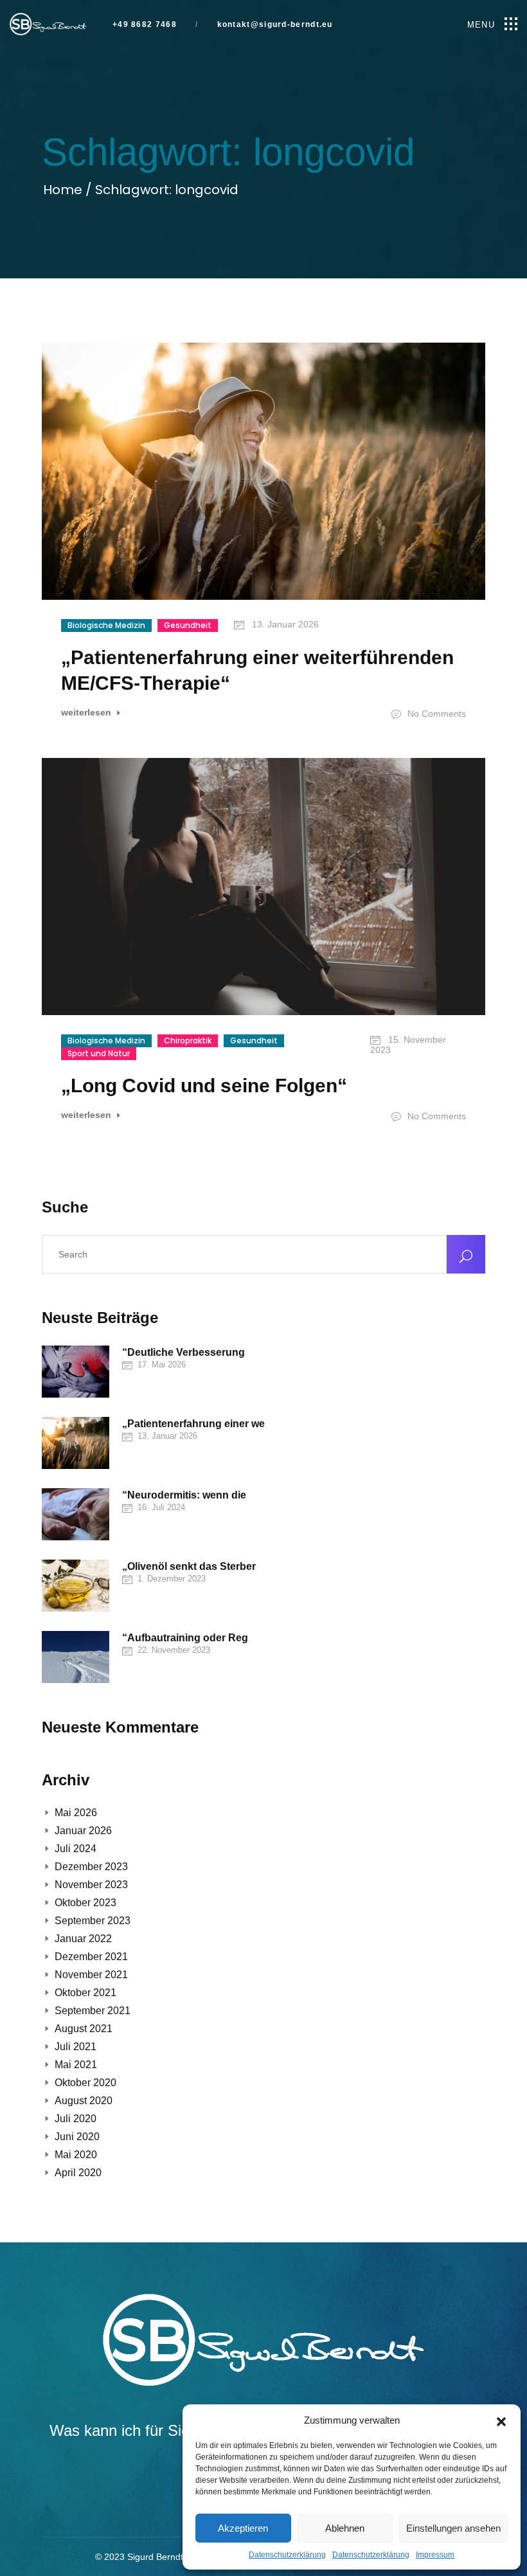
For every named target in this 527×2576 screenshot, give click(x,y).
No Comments (435, 714)
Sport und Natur (99, 1053)
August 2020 (84, 2101)
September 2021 (93, 2011)
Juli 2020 (76, 2119)
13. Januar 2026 (284, 624)
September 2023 (93, 1921)
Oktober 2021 (85, 1993)
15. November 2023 (408, 1045)
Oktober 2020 (85, 2083)
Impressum (435, 2555)
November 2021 (91, 1975)
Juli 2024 (76, 1849)
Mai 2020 (76, 2155)
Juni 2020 (77, 2137)
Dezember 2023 (91, 1867)
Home (64, 190)
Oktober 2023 (85, 1903)
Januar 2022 (83, 1939)
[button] (501, 2420)
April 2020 (78, 2173)
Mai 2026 (76, 1813)
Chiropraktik (188, 1040)
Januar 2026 (83, 1831)
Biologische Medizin (106, 625)
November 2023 (91, 1885)
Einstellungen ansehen (453, 2528)
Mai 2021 (76, 2065)
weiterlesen (87, 713)
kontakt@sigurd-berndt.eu (273, 25)
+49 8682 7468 (145, 25)
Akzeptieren (243, 2528)
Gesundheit (188, 625)
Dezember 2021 (91, 1957)
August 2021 (84, 2029)
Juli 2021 (76, 2047)
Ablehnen (345, 2528)
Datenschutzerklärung (287, 2555)
